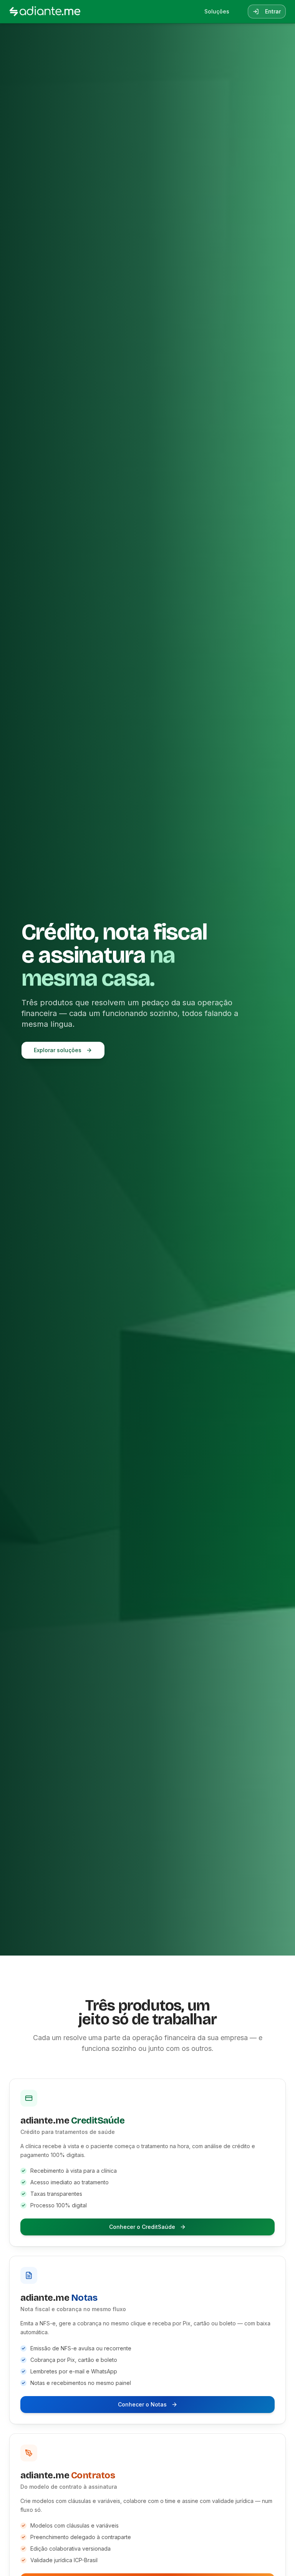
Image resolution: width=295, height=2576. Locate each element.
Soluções (217, 11)
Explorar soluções (58, 1050)
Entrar (273, 11)
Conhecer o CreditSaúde (142, 2227)
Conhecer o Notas (142, 2404)
